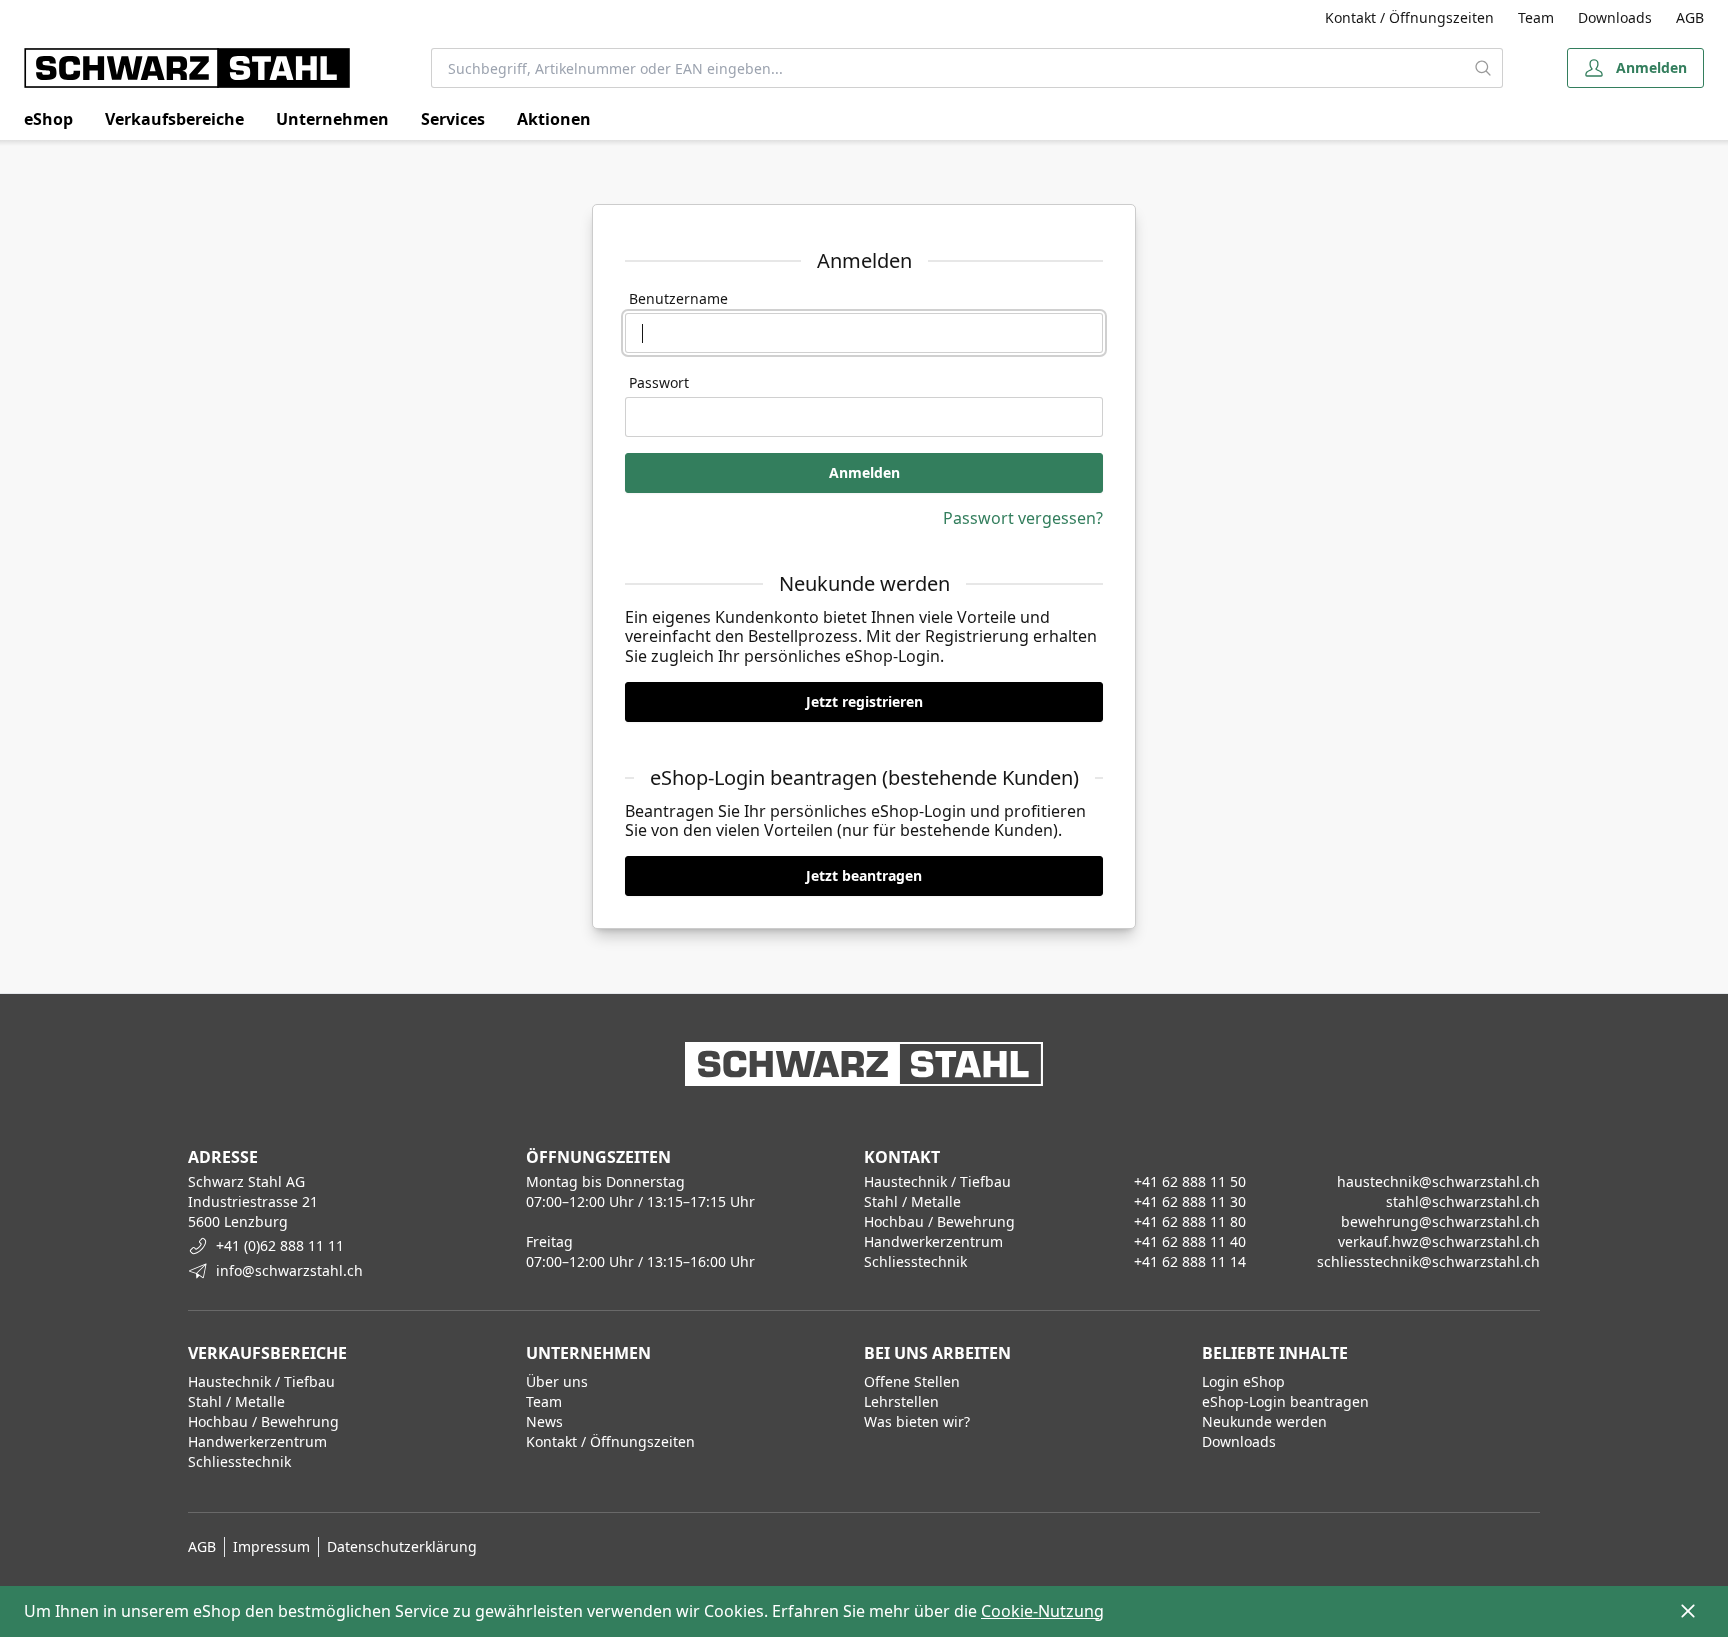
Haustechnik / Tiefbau (261, 1381)
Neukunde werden (1264, 1421)
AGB (1690, 17)
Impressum (271, 1546)
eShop (48, 119)
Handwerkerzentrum (257, 1441)
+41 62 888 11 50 (1190, 1181)
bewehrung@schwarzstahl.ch (1440, 1221)
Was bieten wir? (917, 1421)
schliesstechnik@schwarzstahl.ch (1428, 1261)
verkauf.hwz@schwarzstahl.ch (1439, 1241)
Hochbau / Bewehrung (263, 1421)
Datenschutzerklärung (402, 1546)
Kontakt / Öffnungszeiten (1409, 17)
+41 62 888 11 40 (1190, 1241)
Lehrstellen (901, 1401)
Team (1536, 17)
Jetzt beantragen (864, 875)
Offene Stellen (912, 1381)
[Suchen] (1483, 68)
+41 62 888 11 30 (1190, 1201)
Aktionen (554, 119)
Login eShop (1243, 1381)
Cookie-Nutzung (1042, 1611)
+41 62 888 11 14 (1190, 1261)
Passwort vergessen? (1023, 518)
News (544, 1421)
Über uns (557, 1381)
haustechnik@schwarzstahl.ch (1438, 1181)
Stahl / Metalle (236, 1401)
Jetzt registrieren (864, 701)
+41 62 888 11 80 (1190, 1221)
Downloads (1615, 17)
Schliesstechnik (239, 1461)
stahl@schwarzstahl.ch (1463, 1201)
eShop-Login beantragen (1285, 1401)
